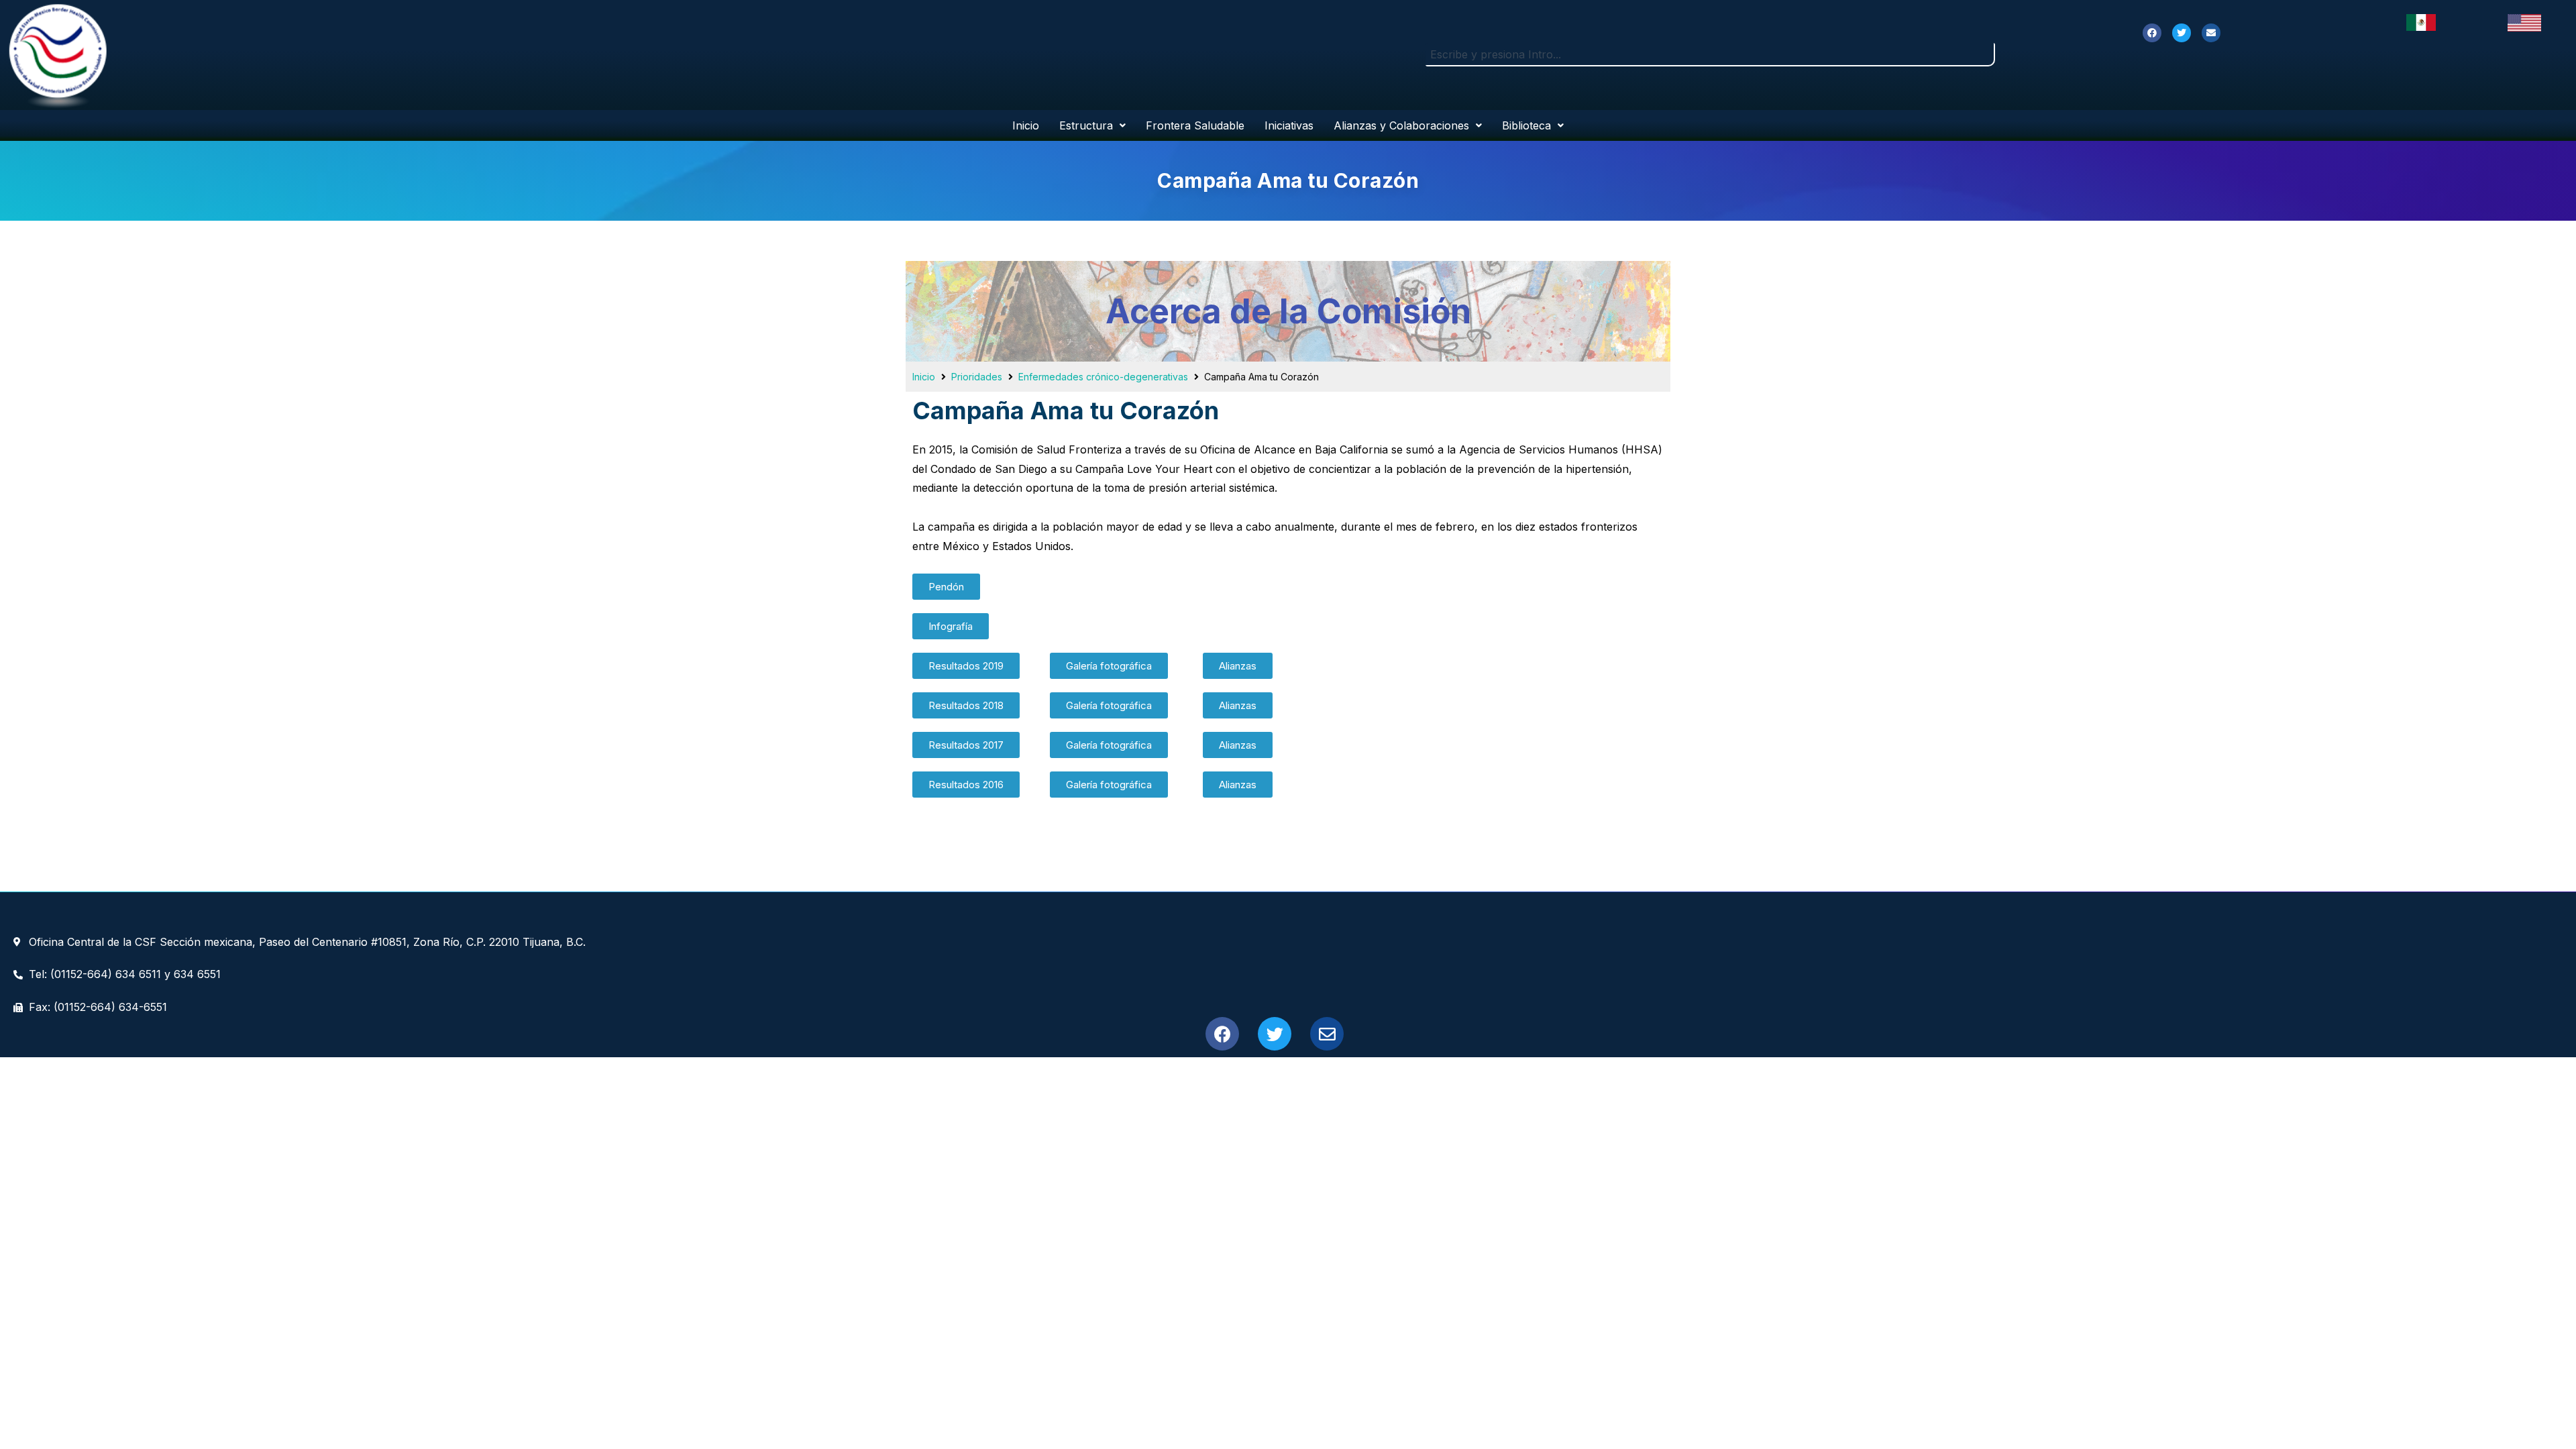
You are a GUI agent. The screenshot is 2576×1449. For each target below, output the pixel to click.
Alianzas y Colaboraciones (1401, 125)
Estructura (1086, 125)
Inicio (1026, 125)
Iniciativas (1289, 125)
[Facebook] (2152, 33)
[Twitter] (2182, 33)
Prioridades (977, 377)
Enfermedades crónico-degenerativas (1103, 377)
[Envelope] (2211, 33)
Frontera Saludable (1195, 125)
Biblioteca (1526, 125)
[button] (946, 587)
